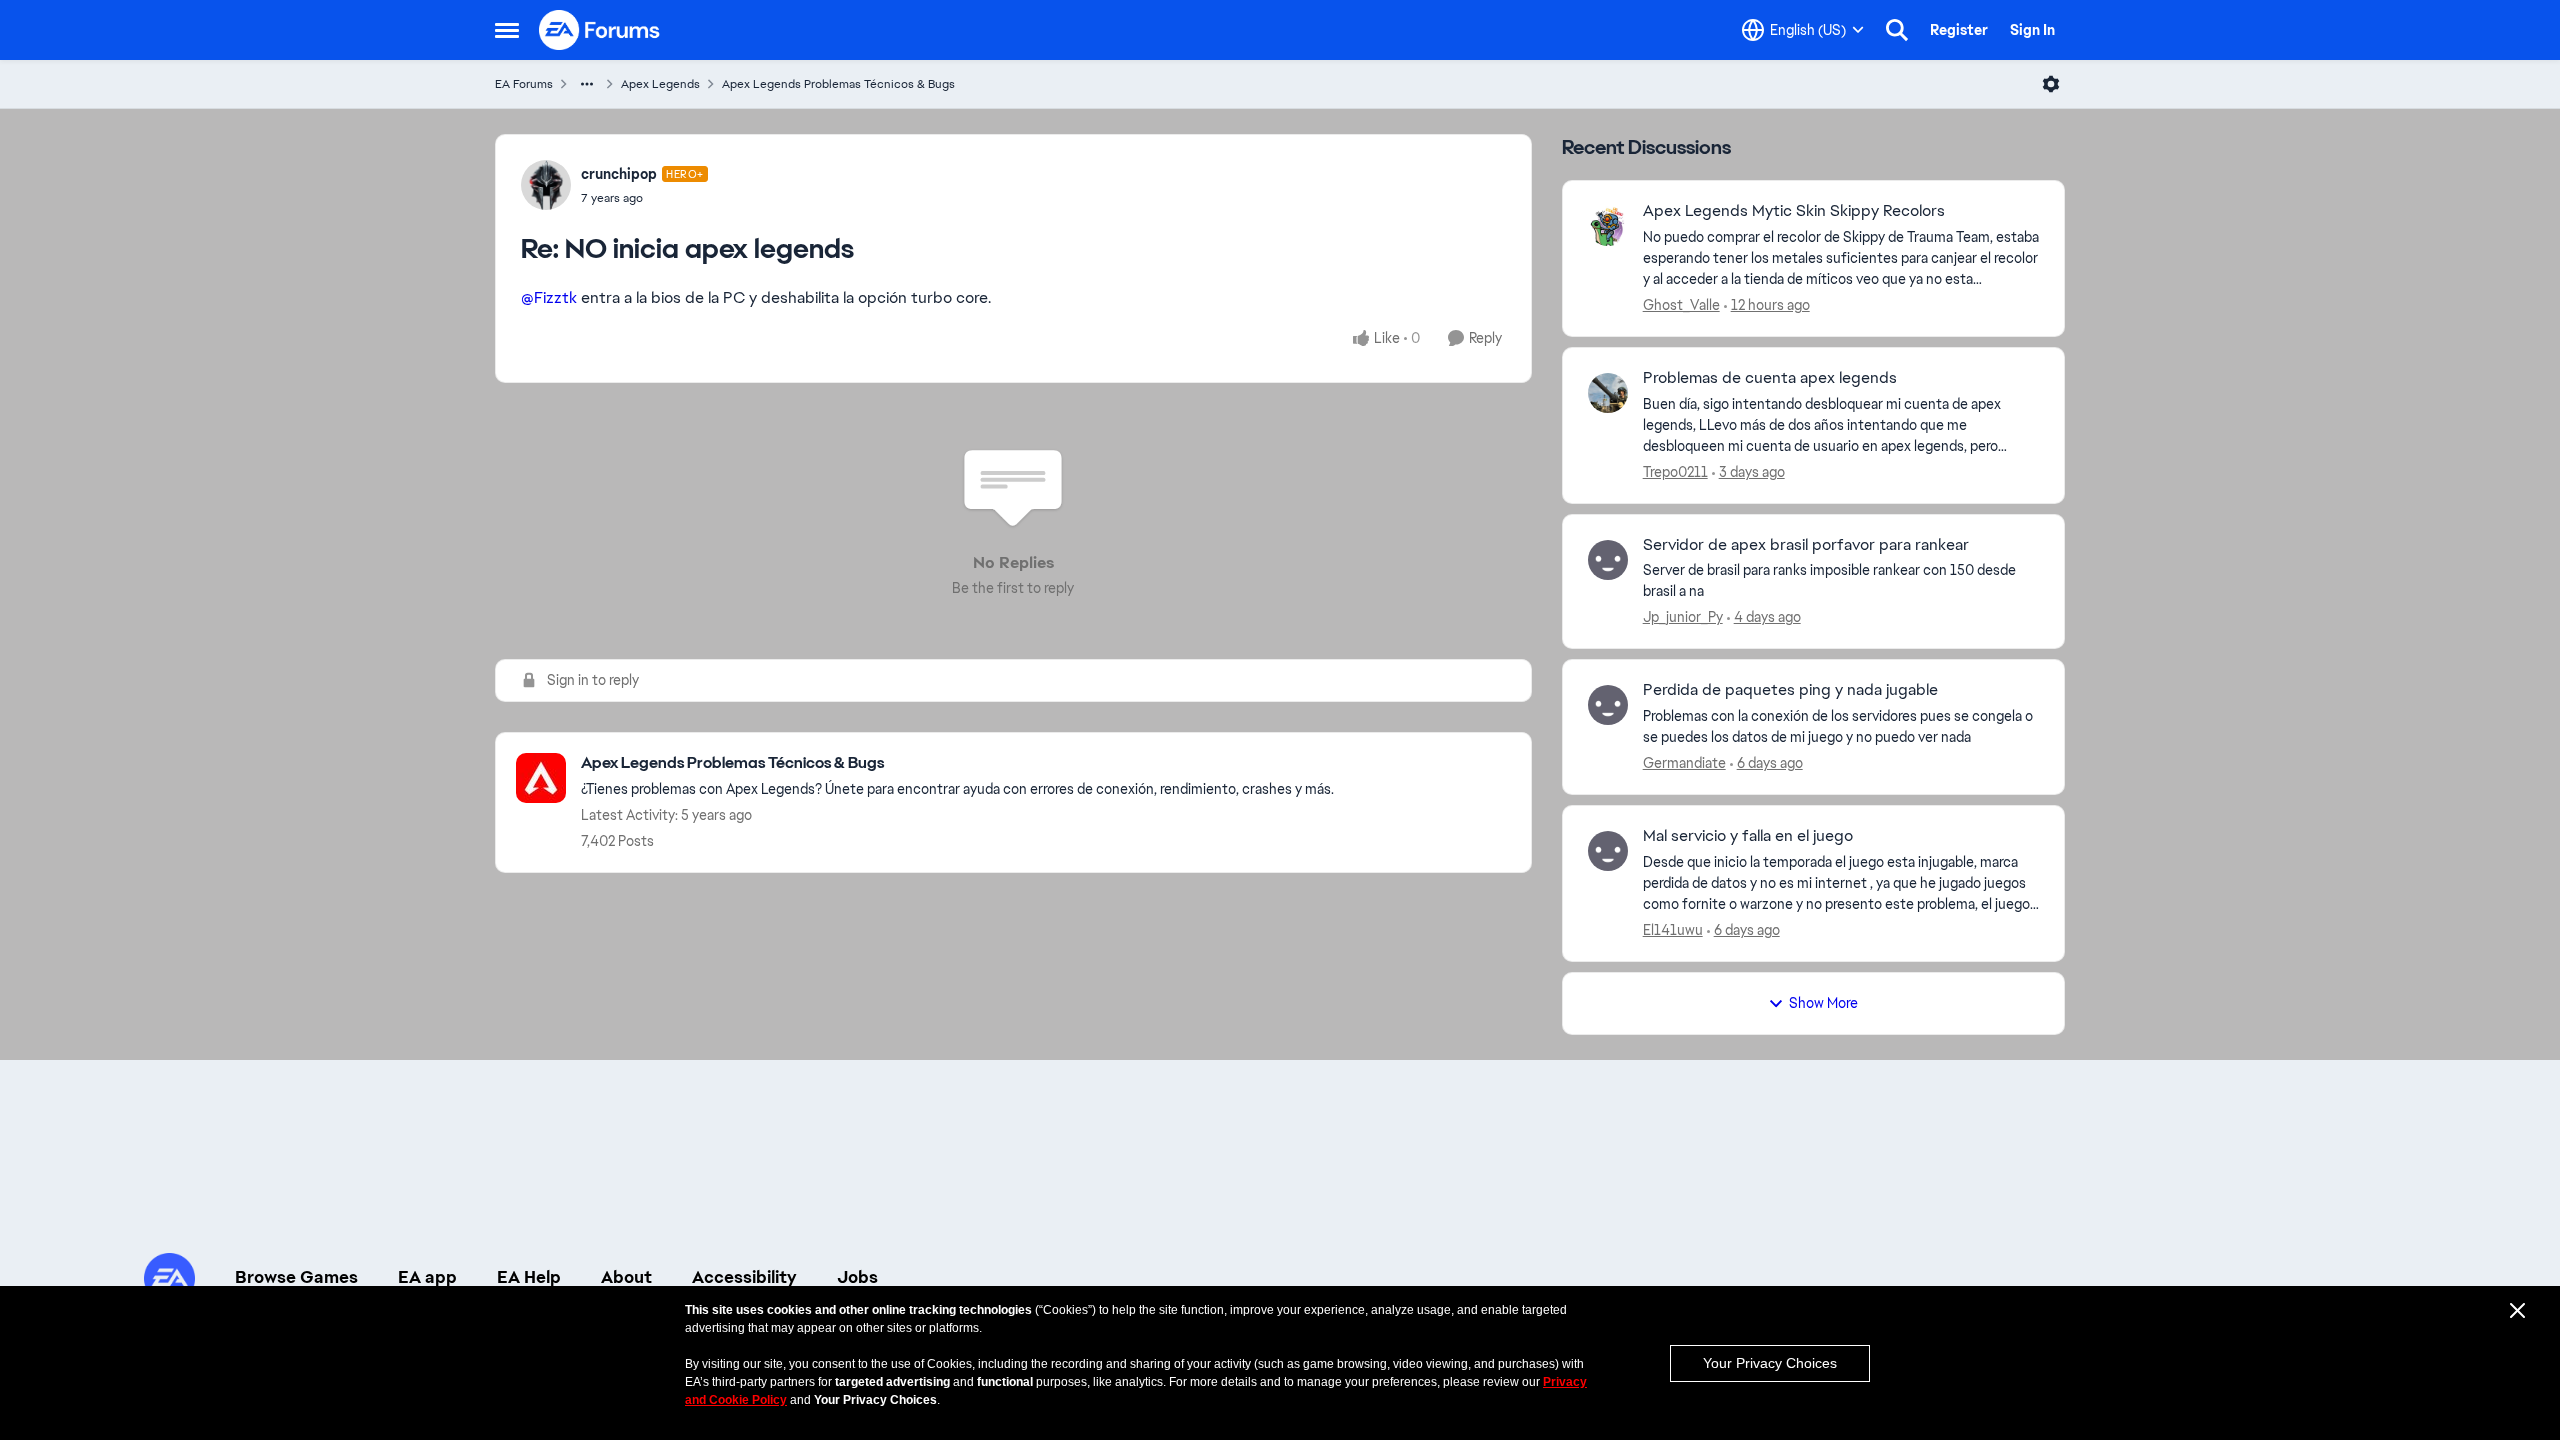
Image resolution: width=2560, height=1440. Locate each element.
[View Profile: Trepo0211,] (1608, 393)
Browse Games (296, 1277)
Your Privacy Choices (1770, 1363)
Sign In (2032, 30)
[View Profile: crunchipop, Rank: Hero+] (546, 185)
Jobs (857, 1277)
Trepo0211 (1675, 472)
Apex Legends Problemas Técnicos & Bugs (838, 84)
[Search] (1897, 30)
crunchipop (619, 174)
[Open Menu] (2051, 84)
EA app (427, 1277)
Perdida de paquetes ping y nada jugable (1790, 690)
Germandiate (1684, 763)
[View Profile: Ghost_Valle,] (1608, 226)
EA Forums (524, 84)
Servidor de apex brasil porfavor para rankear (1806, 545)
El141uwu (1673, 930)
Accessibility (744, 1277)
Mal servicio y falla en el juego (1748, 836)
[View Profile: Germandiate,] (1608, 705)
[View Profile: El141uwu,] (1608, 851)
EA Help (529, 1277)
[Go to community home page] (600, 30)
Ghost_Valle (1681, 305)
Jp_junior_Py (1683, 617)
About (626, 1277)
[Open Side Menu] (507, 30)
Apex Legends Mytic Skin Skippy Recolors (1794, 211)
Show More (1823, 1003)
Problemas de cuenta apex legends (1770, 378)
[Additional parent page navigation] (587, 84)
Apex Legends (660, 84)
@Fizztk (549, 297)
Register (1959, 30)
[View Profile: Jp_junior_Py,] (1608, 560)
